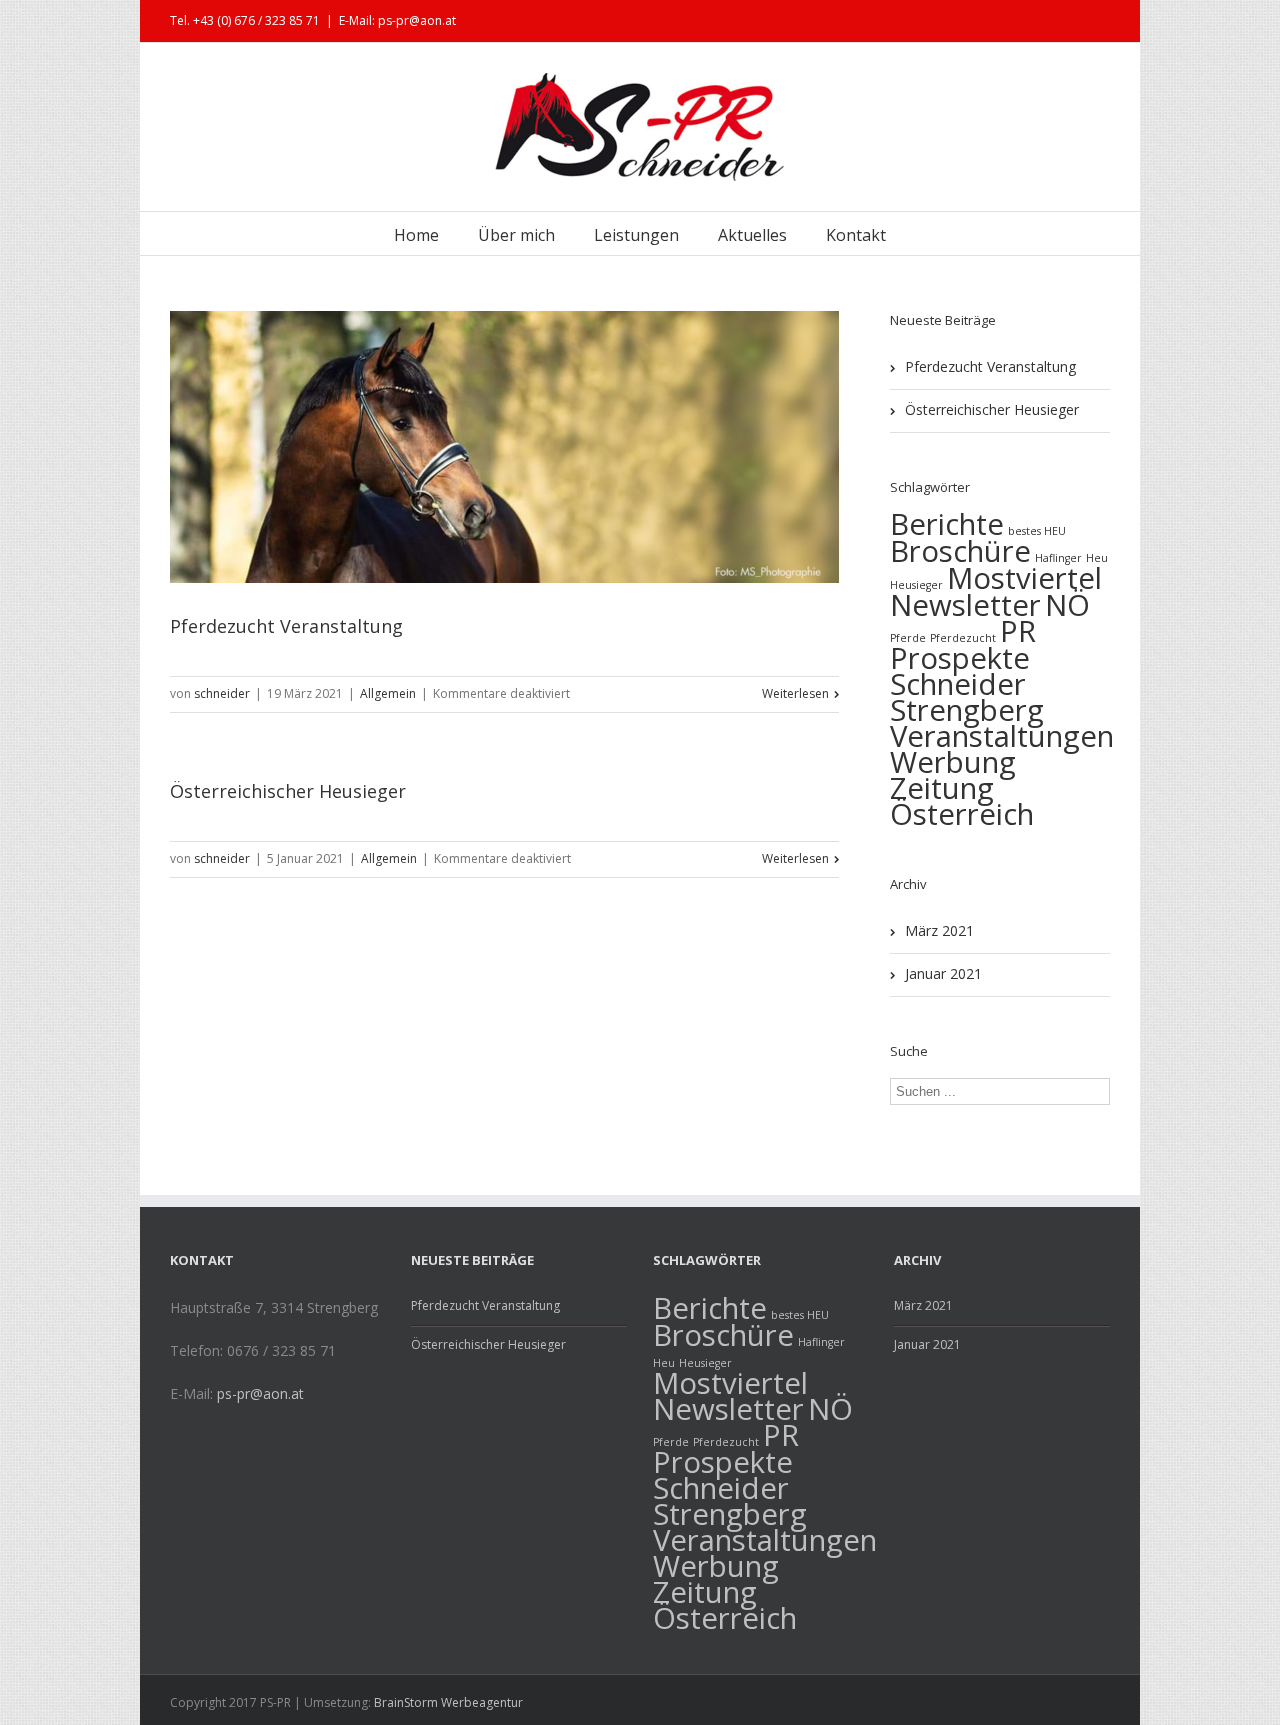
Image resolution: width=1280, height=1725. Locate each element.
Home (416, 235)
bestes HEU (1037, 531)
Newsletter (965, 605)
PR (1018, 631)
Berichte (947, 524)
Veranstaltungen (1002, 736)
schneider (222, 693)
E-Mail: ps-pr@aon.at (397, 20)
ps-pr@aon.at (260, 1393)
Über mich (516, 235)
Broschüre (960, 551)
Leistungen (636, 235)
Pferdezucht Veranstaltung (286, 626)
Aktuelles (752, 235)
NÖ (1067, 605)
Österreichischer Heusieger (288, 791)
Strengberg (967, 710)
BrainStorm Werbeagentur (448, 1702)
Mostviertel (1024, 578)
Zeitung (942, 788)
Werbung (953, 762)
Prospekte (960, 658)
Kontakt (856, 235)
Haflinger (821, 1342)
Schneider (958, 684)
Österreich (962, 814)
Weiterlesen (795, 693)
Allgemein (388, 693)
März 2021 (939, 930)
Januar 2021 (943, 973)
